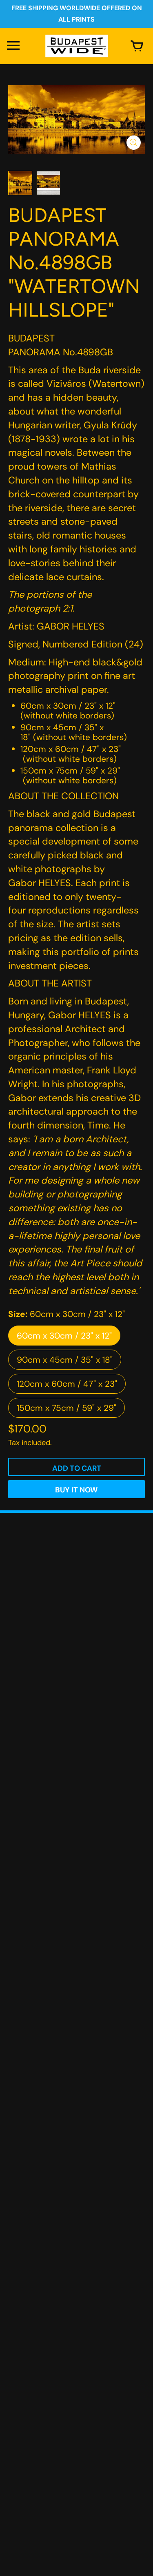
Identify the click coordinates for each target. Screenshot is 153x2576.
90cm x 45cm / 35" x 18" (65, 1360)
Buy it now (76, 1490)
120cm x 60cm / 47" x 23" (67, 1384)
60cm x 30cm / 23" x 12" (64, 1336)
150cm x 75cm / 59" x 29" (67, 1408)
